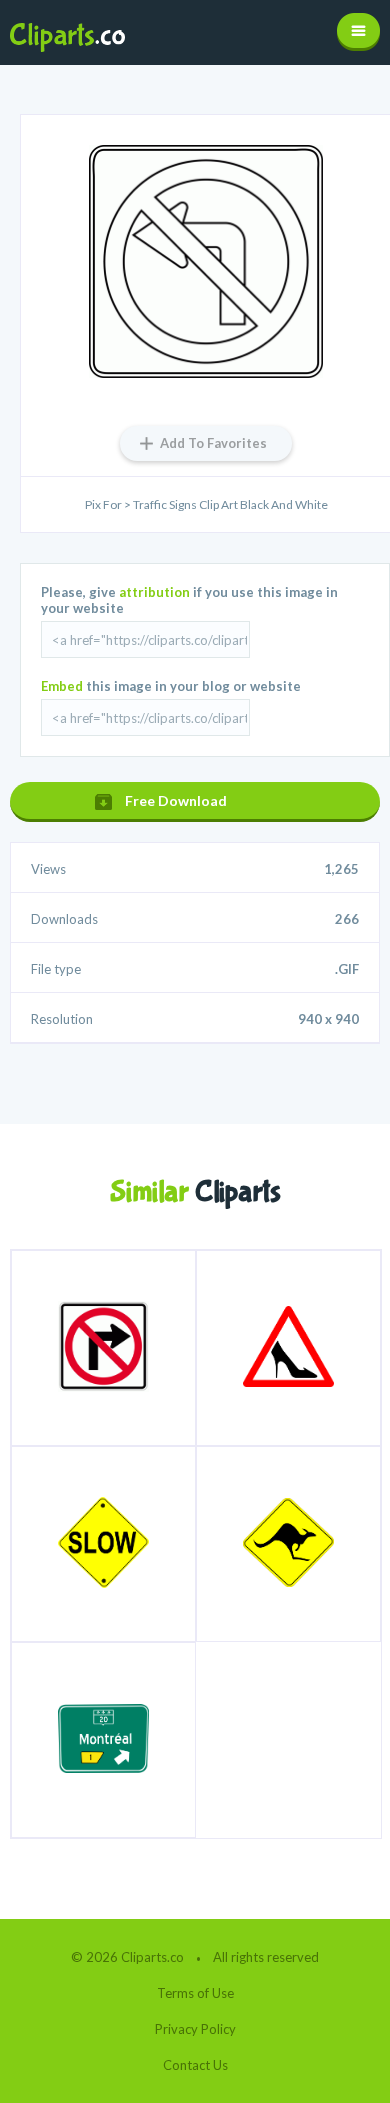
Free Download (176, 800)
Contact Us (195, 2065)
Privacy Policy (195, 2029)
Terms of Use (195, 1993)
